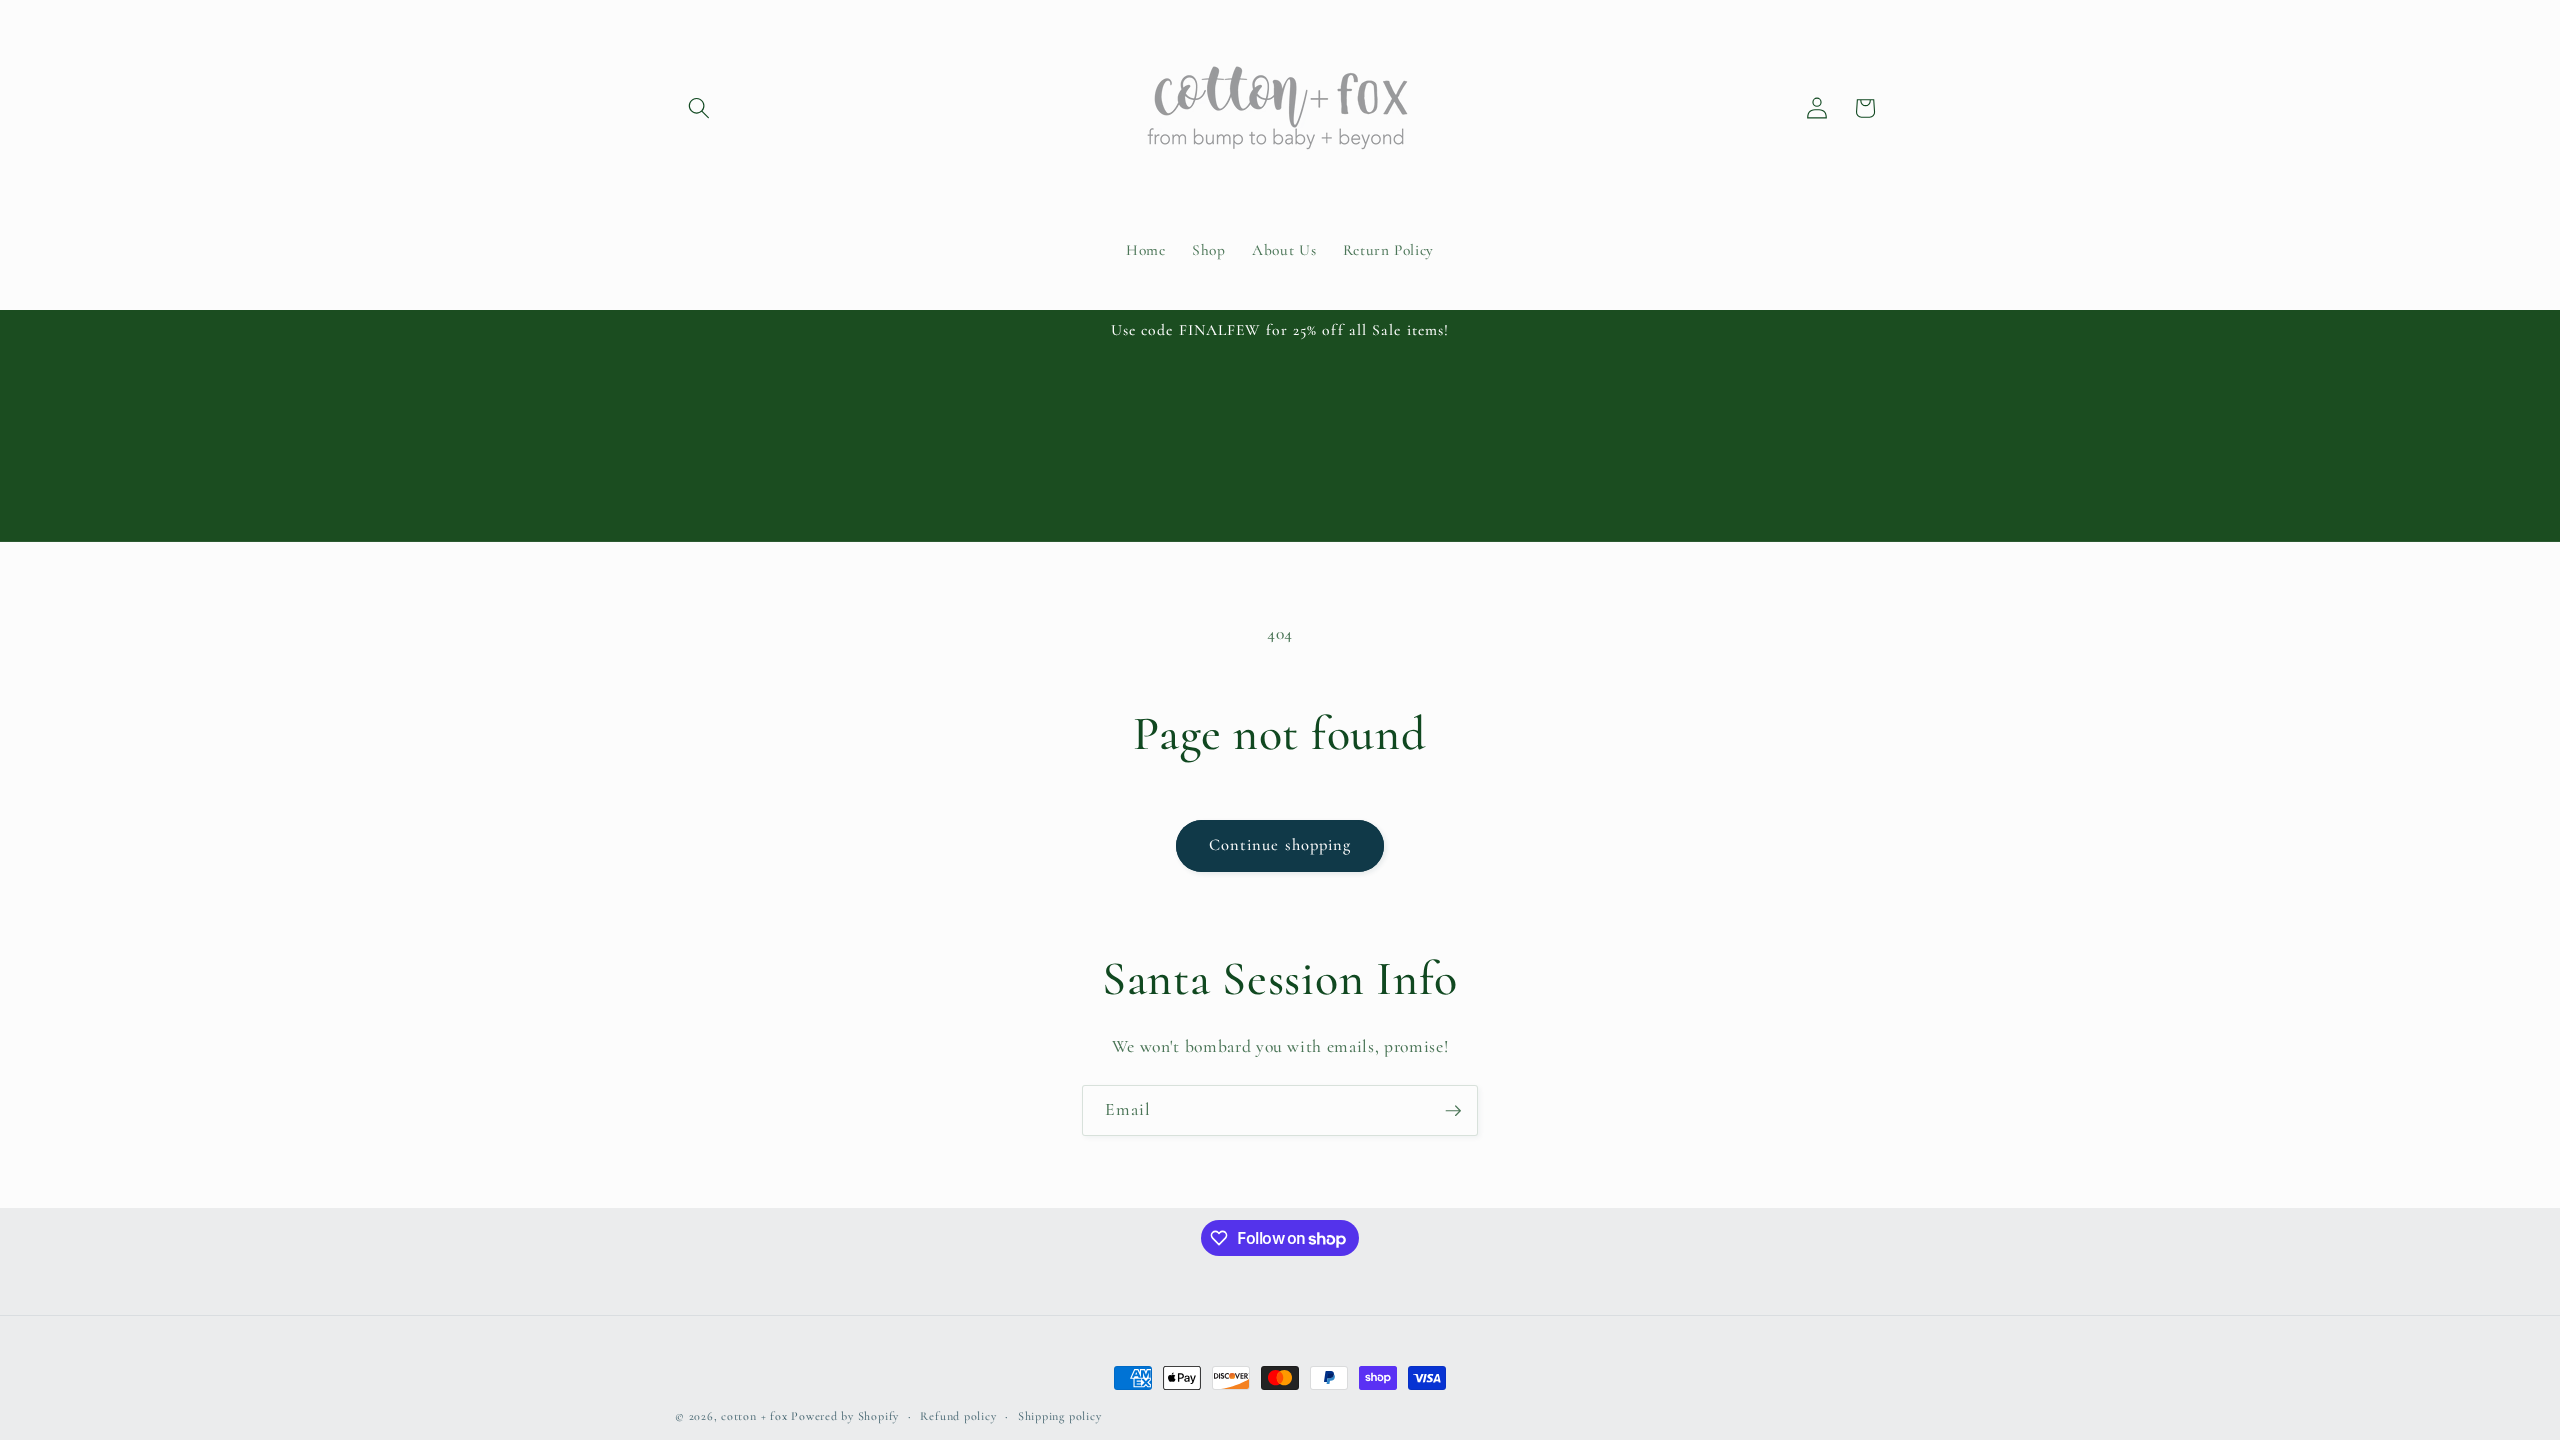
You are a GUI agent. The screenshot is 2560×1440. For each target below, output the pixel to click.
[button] (699, 108)
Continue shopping (1280, 845)
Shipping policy (1060, 1416)
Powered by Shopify (845, 1416)
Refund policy (958, 1416)
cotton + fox (754, 1416)
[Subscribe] (1453, 1111)
